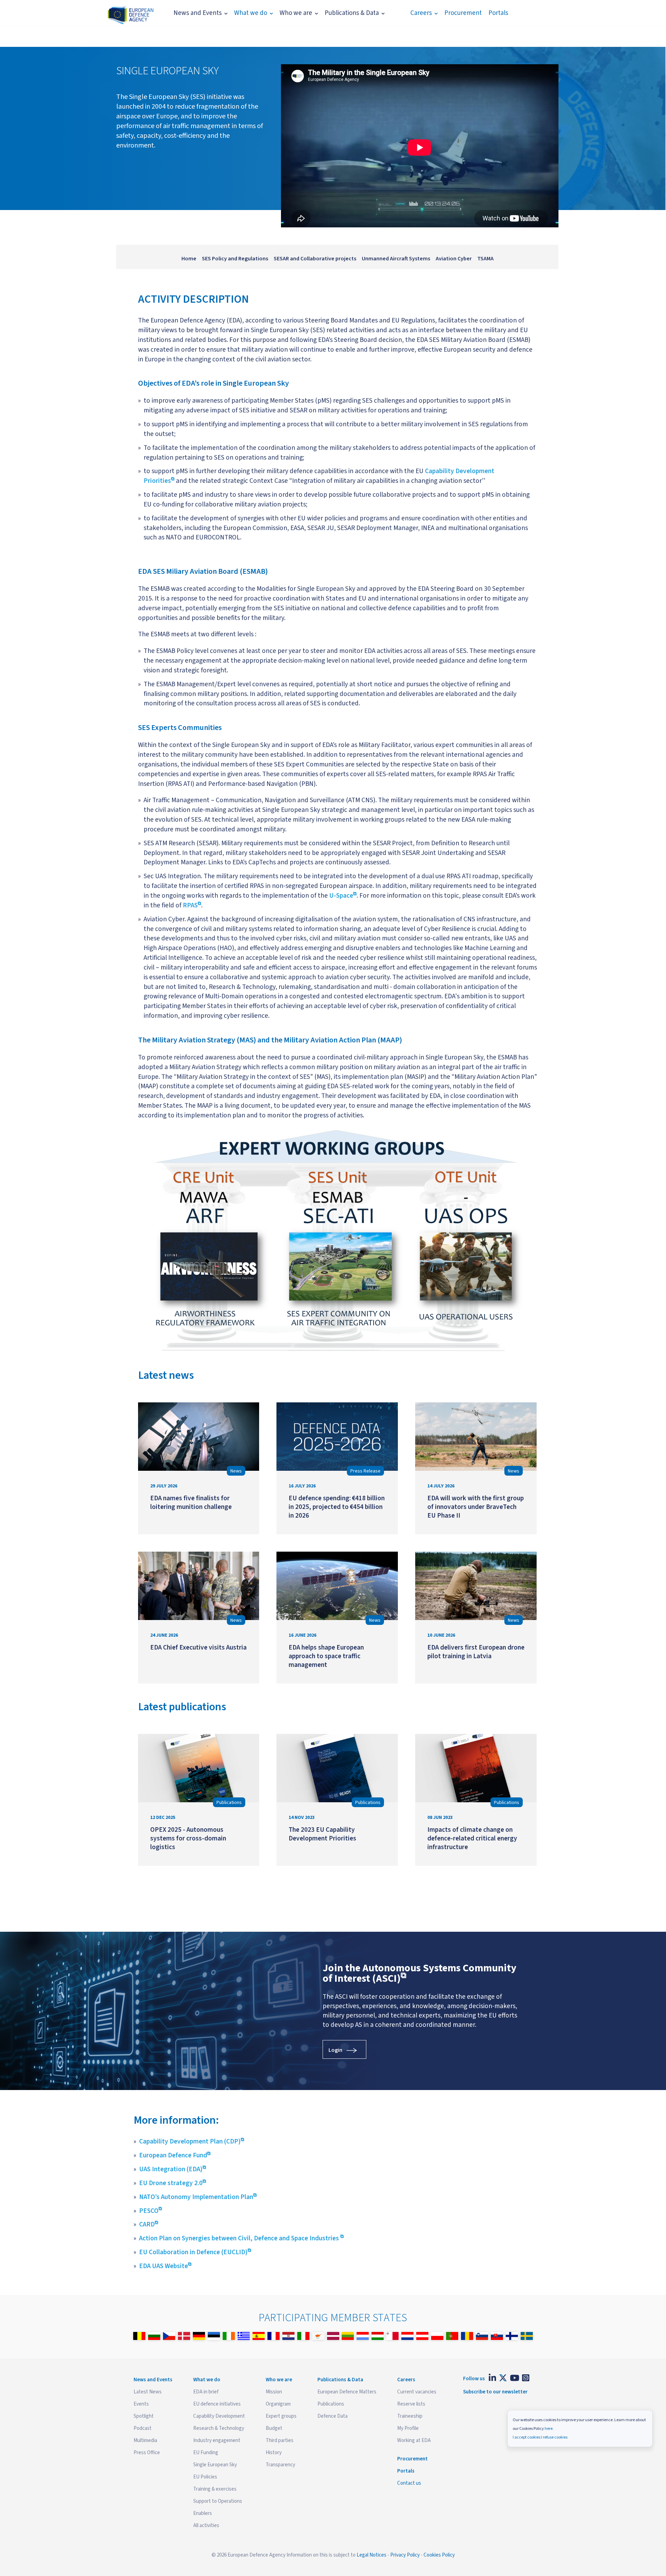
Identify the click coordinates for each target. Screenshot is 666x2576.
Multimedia (145, 2440)
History (274, 2453)
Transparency (280, 2465)
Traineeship (410, 2416)
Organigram (278, 2404)
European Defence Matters (347, 2392)
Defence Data (332, 2416)
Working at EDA (414, 2440)
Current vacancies (417, 2392)
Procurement (463, 13)
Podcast (143, 2428)
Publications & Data (352, 13)
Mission (274, 2392)
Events (141, 2404)
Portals (498, 13)
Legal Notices (372, 2555)
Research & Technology (219, 2428)
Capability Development (219, 2416)
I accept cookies (527, 2437)
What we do (251, 13)
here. (549, 2429)
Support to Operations (218, 2501)
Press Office (147, 2453)
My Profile (408, 2428)
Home (189, 259)
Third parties (280, 2440)
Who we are (296, 13)
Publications (331, 2404)
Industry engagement (217, 2440)
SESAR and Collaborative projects (315, 259)
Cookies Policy (439, 2555)
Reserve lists (411, 2404)
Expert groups (281, 2416)
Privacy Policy (405, 2555)
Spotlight (144, 2416)
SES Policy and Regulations (235, 259)
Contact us (409, 2483)
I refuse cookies (554, 2437)
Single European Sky (215, 2465)
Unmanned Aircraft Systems (396, 259)
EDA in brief (206, 2392)
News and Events (198, 13)
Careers (421, 13)
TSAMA (485, 259)
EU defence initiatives (217, 2404)
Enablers (203, 2513)
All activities (206, 2525)
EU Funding (206, 2453)
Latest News (148, 2392)
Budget (274, 2428)
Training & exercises (215, 2489)
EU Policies (205, 2477)
